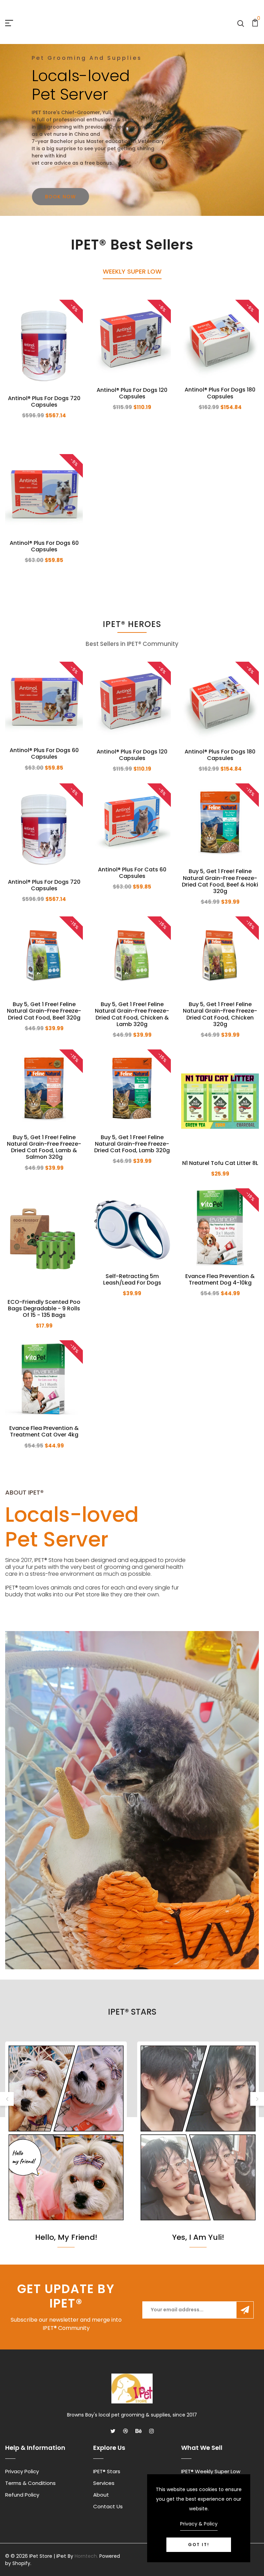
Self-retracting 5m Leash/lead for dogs (132, 1279)
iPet (61, 2556)
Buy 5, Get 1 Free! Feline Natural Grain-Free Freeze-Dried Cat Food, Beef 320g (44, 1011)
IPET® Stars (107, 2471)
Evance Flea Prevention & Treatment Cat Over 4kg (44, 1431)
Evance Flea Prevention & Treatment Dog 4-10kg (220, 1279)
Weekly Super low (132, 271)
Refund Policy (22, 2495)
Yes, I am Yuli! (198, 2238)
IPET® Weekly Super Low (211, 2471)
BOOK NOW (60, 197)
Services (104, 2483)
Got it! (199, 2545)
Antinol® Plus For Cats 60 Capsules (132, 873)
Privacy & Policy (199, 2524)
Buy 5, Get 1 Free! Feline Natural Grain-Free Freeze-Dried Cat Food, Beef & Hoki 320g (220, 881)
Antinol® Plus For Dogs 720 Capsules (44, 401)
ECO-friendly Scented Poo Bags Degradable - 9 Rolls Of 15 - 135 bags (44, 1308)
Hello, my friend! (66, 2238)
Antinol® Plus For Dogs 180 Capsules (220, 393)
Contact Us (108, 2506)
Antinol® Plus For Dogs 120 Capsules (132, 393)
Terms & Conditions (30, 2483)
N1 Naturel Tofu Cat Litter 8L (220, 1163)
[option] (132, 130)
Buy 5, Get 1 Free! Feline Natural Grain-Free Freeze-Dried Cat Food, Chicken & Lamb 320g (132, 1014)
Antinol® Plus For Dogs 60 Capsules (44, 546)
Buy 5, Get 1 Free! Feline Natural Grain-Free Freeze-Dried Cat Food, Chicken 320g (220, 1014)
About (101, 2495)
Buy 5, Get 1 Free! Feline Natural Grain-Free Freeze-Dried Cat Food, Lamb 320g (132, 1144)
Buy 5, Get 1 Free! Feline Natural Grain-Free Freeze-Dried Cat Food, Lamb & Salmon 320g (44, 1147)
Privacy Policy (22, 2471)
